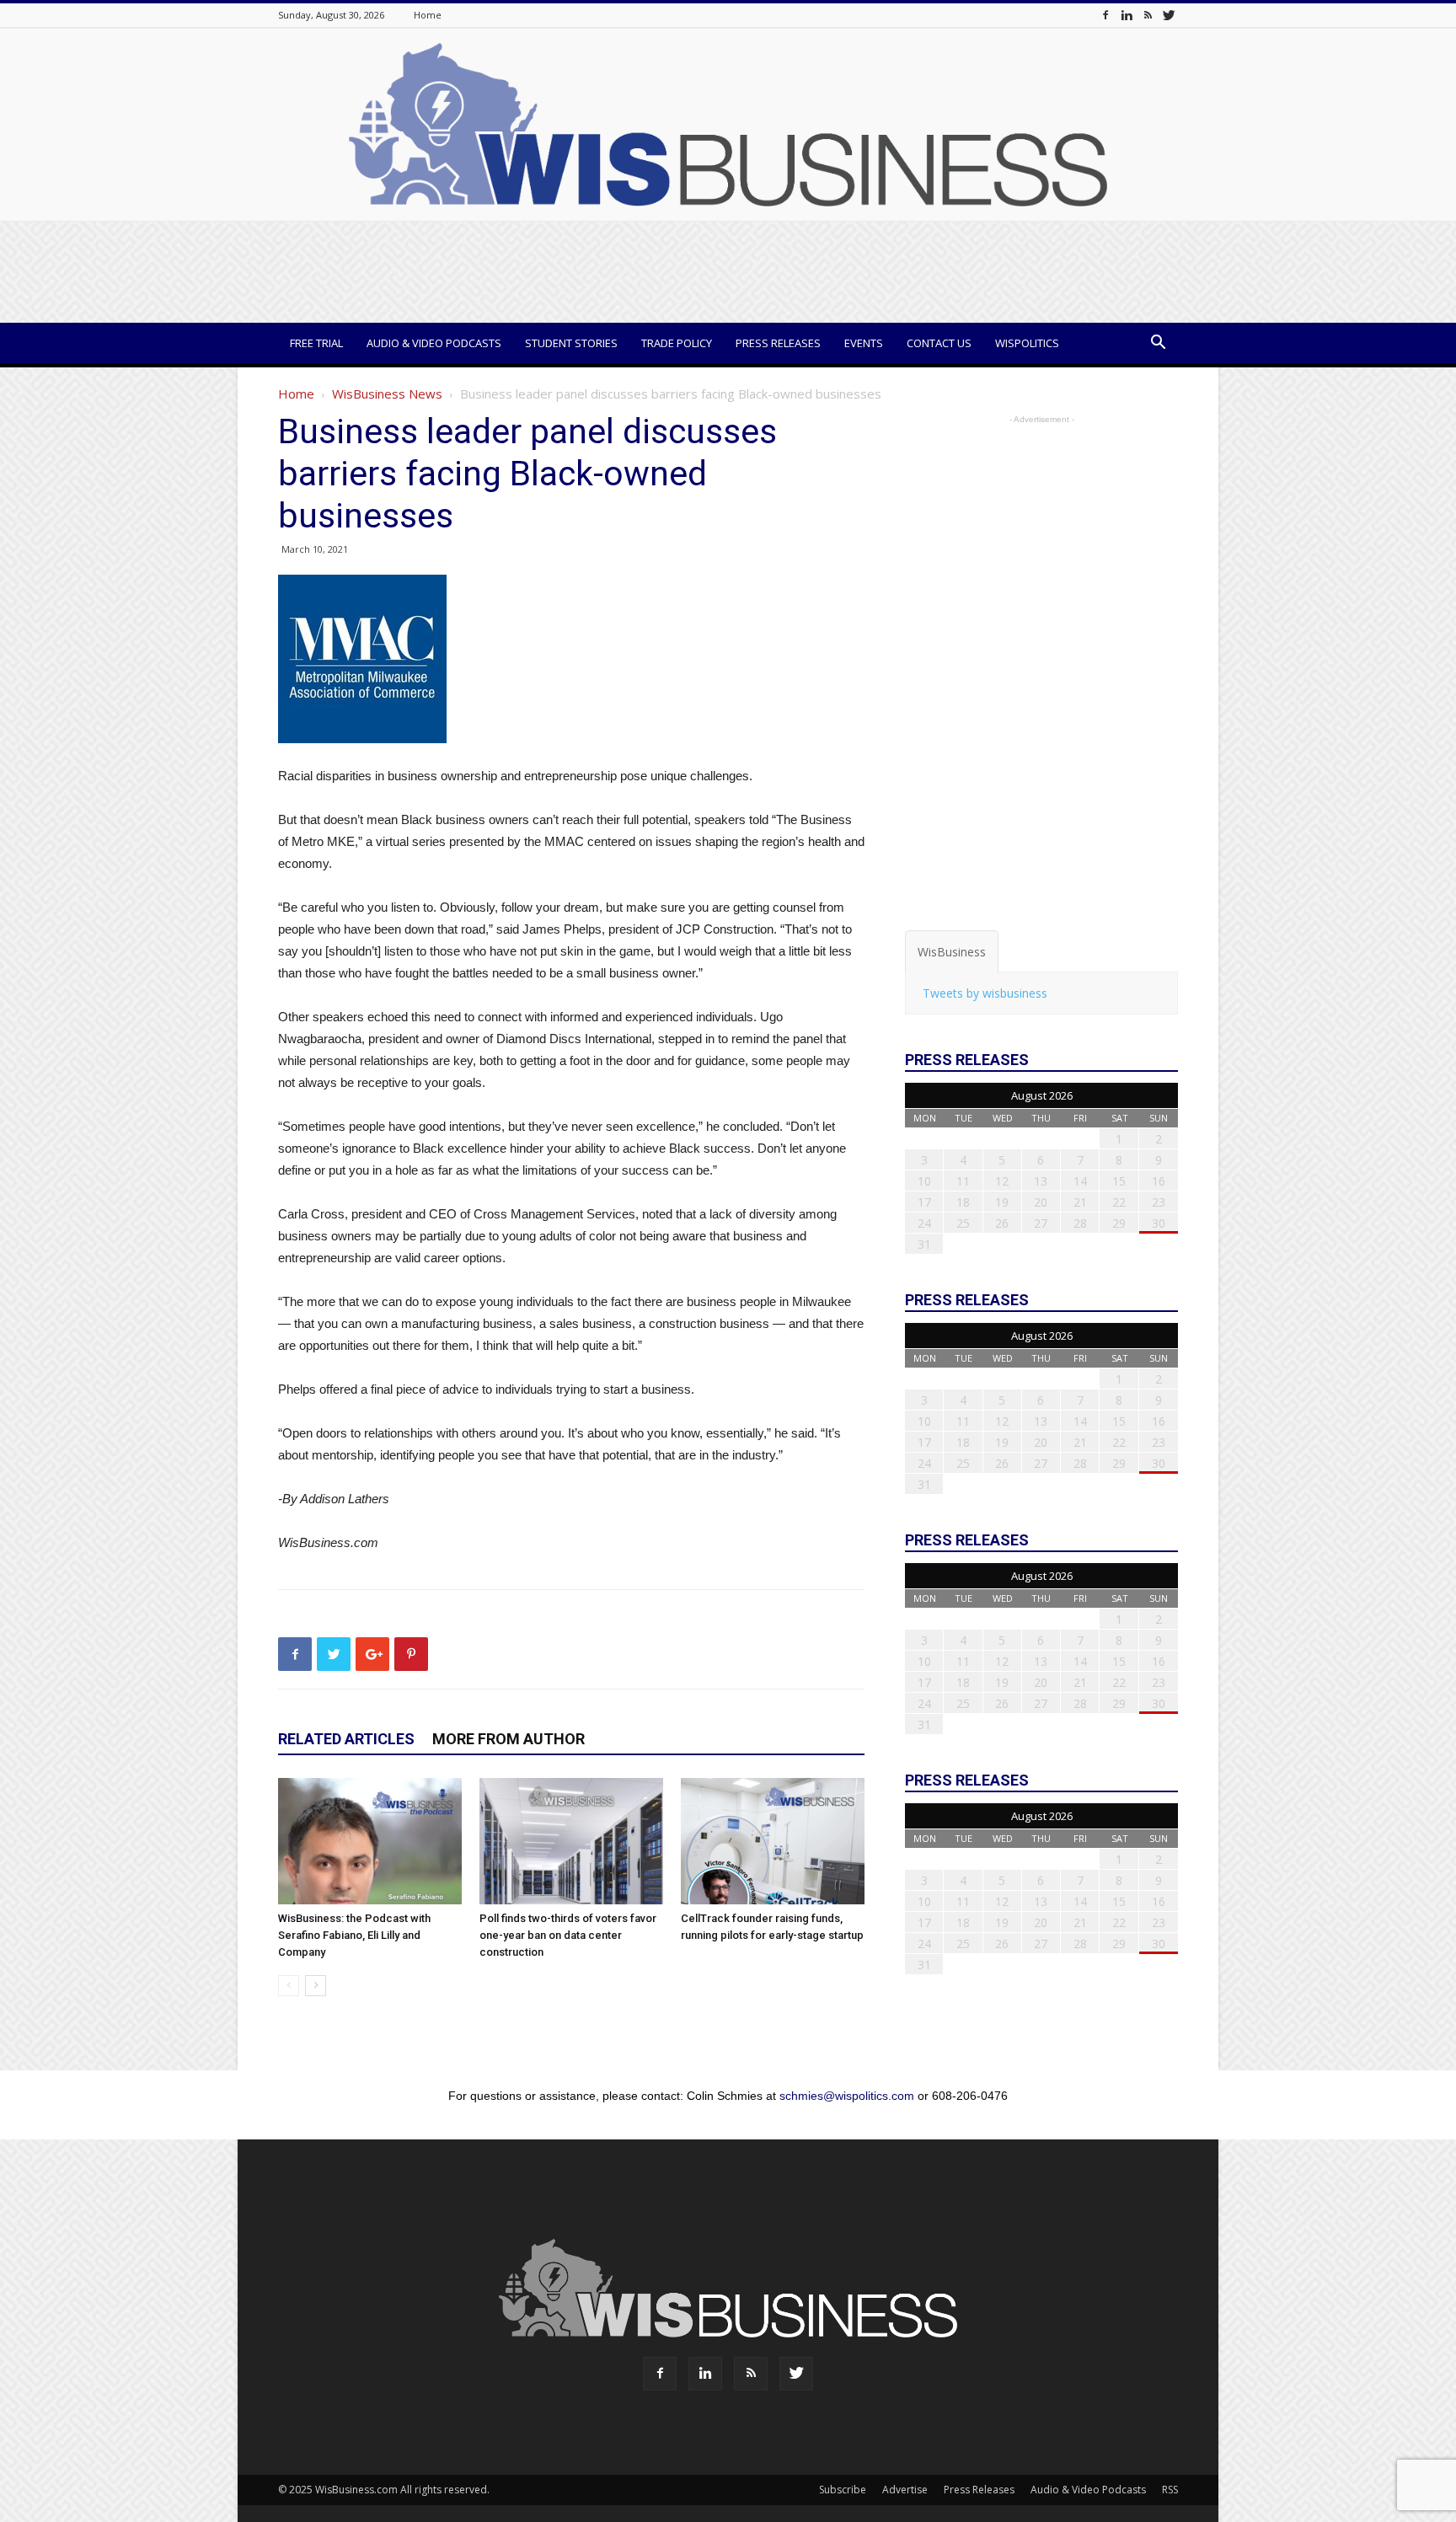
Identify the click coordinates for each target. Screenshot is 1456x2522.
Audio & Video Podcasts (434, 343)
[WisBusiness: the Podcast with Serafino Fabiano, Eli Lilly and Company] (370, 1841)
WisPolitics (1027, 343)
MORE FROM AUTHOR (509, 1739)
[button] (1158, 344)
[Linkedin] (1127, 15)
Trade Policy (677, 343)
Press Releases (778, 343)
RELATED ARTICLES (346, 1739)
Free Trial (316, 343)
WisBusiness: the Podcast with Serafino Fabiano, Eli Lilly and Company (354, 1935)
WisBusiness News (387, 394)
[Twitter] (1169, 15)
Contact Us (939, 343)
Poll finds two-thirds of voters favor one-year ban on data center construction (568, 1935)
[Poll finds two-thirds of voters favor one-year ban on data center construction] (571, 1841)
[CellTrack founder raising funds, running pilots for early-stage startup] (773, 1841)
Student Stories (571, 343)
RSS (1170, 2490)
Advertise (905, 2490)
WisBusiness (952, 952)
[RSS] (1148, 15)
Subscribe (843, 2490)
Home (428, 15)
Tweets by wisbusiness (985, 993)
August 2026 (1042, 1095)
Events (864, 343)
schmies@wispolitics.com (847, 2096)
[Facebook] (1105, 15)
